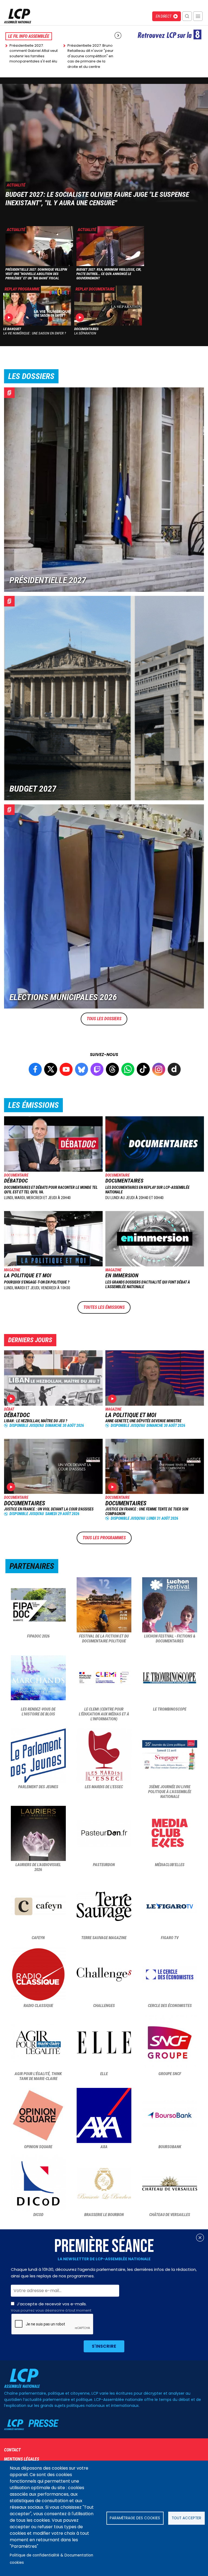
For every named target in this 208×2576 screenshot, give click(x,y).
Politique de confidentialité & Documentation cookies (51, 2559)
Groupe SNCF (170, 2074)
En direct (164, 16)
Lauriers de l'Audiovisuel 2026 (38, 1867)
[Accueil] (18, 22)
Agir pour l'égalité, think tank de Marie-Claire (38, 2076)
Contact (12, 2450)
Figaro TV (170, 1938)
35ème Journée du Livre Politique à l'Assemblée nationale (170, 1792)
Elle (104, 2074)
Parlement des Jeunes (38, 1787)
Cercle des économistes (170, 2006)
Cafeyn (38, 1938)
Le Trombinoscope (170, 1709)
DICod (38, 2215)
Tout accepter (186, 2518)
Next (118, 35)
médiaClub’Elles (170, 1865)
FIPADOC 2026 (38, 1636)
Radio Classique (38, 2006)
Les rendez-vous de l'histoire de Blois (38, 1712)
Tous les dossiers (104, 1019)
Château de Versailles (170, 2215)
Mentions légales (22, 2459)
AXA (104, 2147)
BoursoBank (170, 2147)
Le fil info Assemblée (29, 36)
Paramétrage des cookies (135, 2518)
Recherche (187, 16)
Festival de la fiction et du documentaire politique (104, 1639)
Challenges (104, 2006)
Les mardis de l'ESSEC (104, 1787)
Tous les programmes (104, 1538)
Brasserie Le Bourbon (104, 2215)
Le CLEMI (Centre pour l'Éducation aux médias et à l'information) (104, 1714)
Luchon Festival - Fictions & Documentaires (170, 1639)
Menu (198, 16)
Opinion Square (38, 2147)
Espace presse (31, 2425)
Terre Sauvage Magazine (104, 1938)
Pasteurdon (104, 1865)
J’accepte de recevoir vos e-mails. (51, 2307)
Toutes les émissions (104, 1307)
